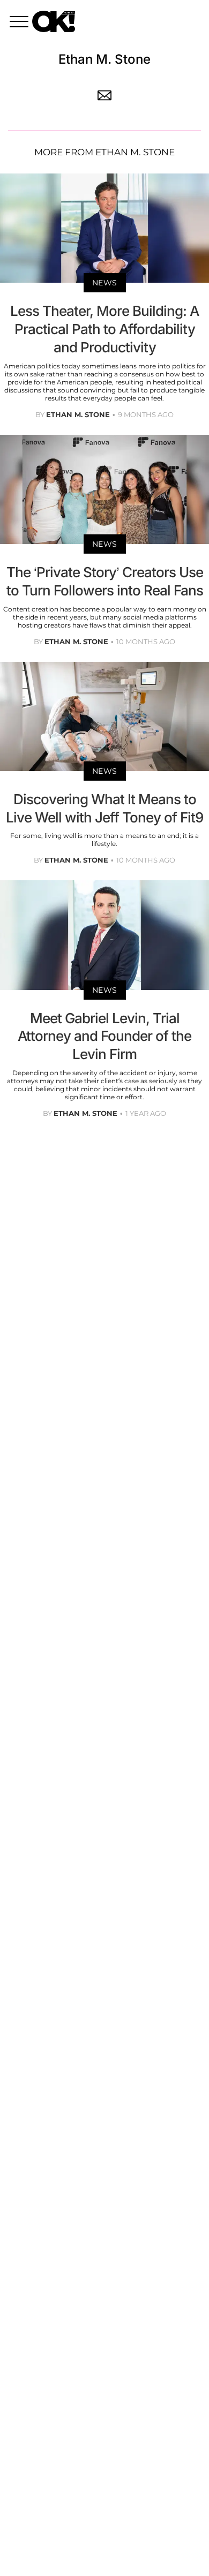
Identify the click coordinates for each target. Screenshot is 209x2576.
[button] (21, 23)
